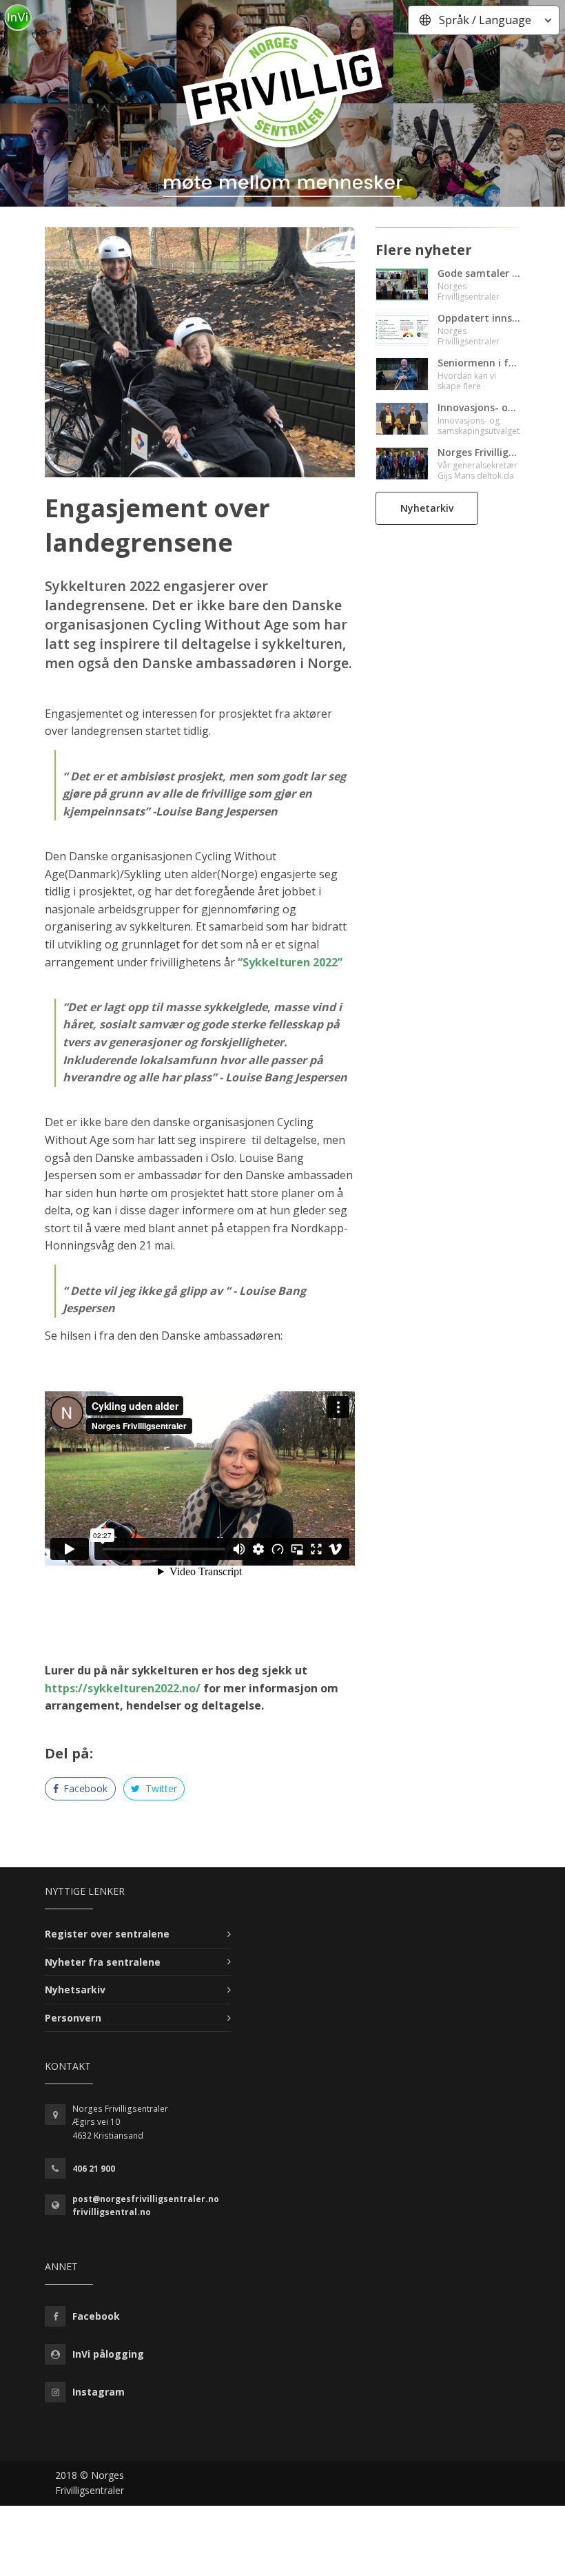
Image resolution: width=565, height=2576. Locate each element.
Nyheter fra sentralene (103, 1962)
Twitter (160, 1788)
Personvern (73, 2018)
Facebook (84, 1788)
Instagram (99, 2392)
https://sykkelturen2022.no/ (123, 1688)
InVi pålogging (108, 2354)
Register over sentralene (107, 1934)
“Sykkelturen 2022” (290, 962)
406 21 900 (94, 2169)
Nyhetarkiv (427, 508)
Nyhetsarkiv (75, 1990)
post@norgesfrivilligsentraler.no (146, 2199)
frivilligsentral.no (112, 2212)
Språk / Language (485, 20)
